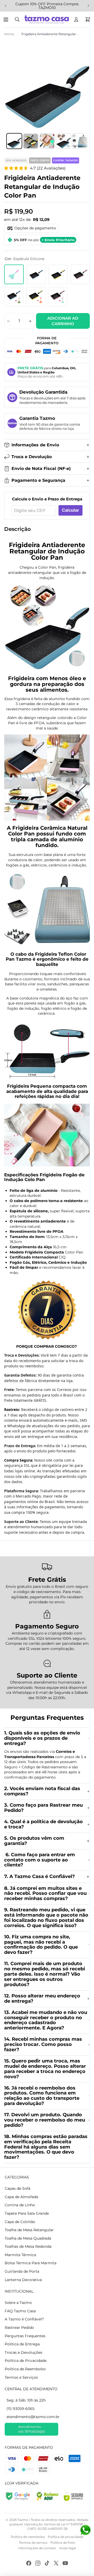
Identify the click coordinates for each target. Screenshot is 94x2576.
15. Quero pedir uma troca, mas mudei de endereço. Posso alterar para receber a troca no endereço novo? (45, 2069)
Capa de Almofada (21, 2197)
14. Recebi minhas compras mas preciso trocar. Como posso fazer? (43, 2044)
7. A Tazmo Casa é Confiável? (40, 1876)
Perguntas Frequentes (25, 2336)
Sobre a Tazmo (18, 2303)
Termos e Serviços (21, 2377)
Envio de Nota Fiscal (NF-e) (41, 469)
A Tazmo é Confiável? (24, 2319)
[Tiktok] (47, 2563)
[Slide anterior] (6, 6)
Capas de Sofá (17, 2188)
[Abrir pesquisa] (17, 19)
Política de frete (63, 2543)
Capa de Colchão (20, 2222)
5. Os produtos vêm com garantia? (34, 1841)
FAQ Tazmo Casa (20, 2311)
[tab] (14, 141)
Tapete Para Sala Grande (27, 2213)
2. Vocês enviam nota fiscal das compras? (42, 1791)
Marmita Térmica (20, 2255)
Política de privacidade (66, 2537)
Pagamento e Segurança (38, 480)
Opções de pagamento (35, 228)
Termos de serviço (33, 2543)
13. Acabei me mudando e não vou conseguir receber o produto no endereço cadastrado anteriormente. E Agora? (46, 2020)
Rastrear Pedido (19, 2328)
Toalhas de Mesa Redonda (28, 2246)
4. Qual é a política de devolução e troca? (43, 1824)
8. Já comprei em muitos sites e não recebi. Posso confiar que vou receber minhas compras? (45, 1893)
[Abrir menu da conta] (76, 19)
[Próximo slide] (88, 6)
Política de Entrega (22, 2344)
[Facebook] (29, 2563)
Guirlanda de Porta (22, 2271)
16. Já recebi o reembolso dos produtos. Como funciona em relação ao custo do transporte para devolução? (42, 2096)
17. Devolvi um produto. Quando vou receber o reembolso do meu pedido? (45, 2120)
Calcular (70, 510)
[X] (56, 2563)
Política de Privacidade (26, 2361)
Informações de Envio (35, 445)
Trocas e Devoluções (23, 2352)
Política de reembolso (28, 2537)
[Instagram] (38, 2563)
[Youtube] (65, 2563)
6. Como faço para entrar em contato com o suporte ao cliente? (40, 1860)
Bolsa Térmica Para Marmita (31, 2263)
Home (9, 34)
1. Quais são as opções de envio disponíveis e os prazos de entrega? (42, 1738)
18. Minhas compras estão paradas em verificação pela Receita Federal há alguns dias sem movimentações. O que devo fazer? (46, 2147)
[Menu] (7, 19)
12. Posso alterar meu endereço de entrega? (42, 1998)
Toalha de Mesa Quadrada (28, 2238)
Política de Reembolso (25, 2369)
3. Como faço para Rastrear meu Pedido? (43, 1808)
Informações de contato (37, 2548)
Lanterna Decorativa (23, 2280)
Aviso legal (68, 2548)
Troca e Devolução (32, 457)
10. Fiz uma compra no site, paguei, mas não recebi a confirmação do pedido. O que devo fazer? (41, 1945)
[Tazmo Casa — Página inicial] (47, 19)
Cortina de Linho (20, 2205)
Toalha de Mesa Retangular (29, 2230)
